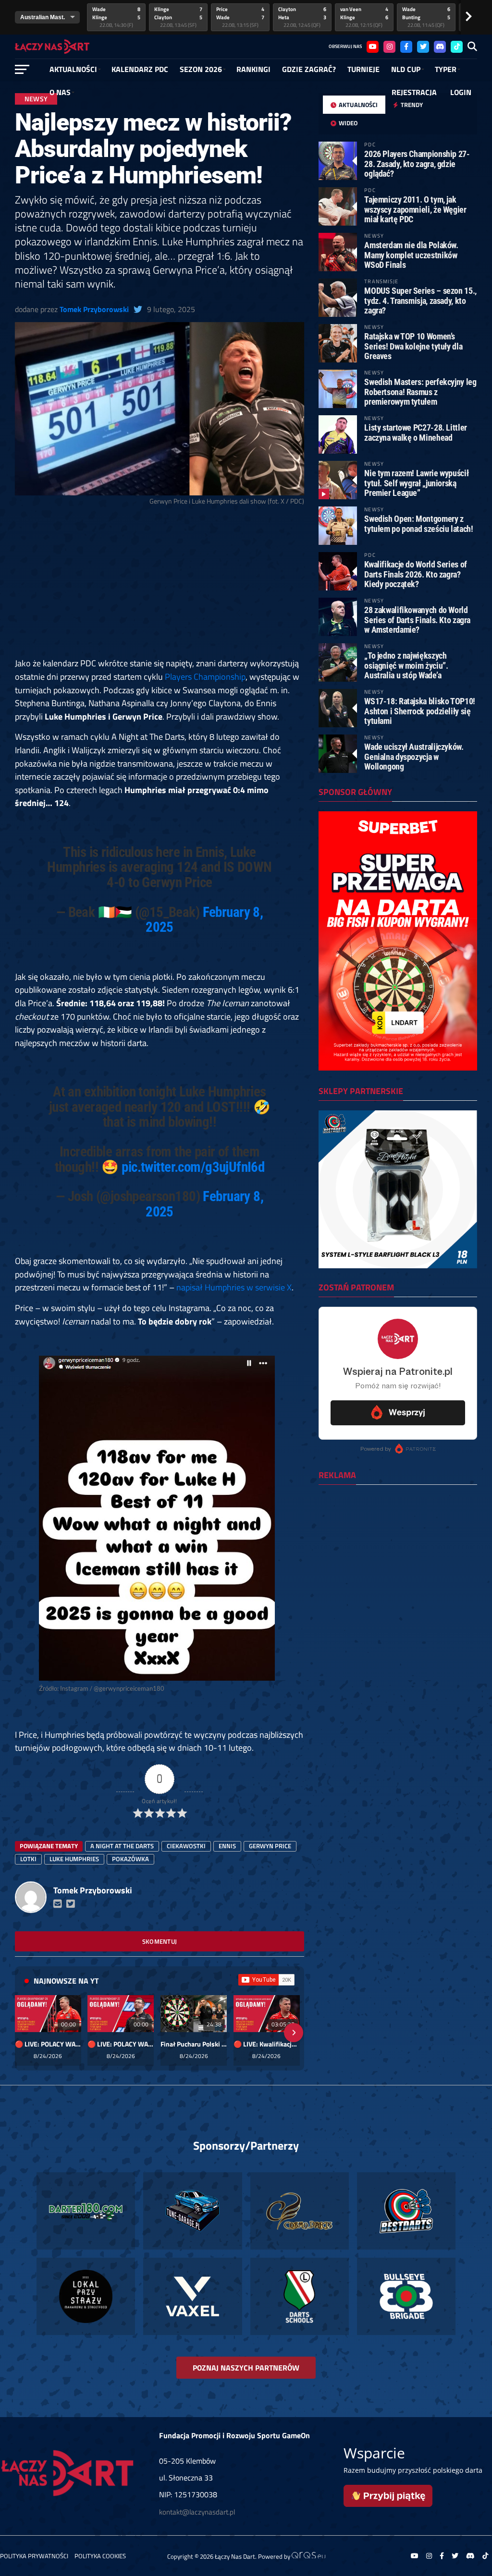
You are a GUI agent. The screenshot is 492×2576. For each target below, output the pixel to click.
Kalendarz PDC (140, 69)
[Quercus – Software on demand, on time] (308, 2556)
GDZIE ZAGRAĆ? (309, 69)
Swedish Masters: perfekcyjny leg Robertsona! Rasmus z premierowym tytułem (420, 391)
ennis (227, 1846)
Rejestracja (414, 92)
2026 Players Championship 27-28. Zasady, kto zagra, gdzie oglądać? (417, 163)
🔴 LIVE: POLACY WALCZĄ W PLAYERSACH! (48, 2044)
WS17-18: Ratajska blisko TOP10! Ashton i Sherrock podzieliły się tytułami (420, 711)
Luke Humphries (74, 1859)
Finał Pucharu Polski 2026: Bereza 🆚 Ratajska (194, 2044)
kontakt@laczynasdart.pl (197, 2512)
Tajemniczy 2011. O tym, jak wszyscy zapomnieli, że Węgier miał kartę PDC (415, 209)
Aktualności (73, 69)
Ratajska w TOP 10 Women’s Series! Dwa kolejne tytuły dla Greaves (413, 346)
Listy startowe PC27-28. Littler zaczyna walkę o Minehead (416, 432)
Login (461, 92)
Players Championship (205, 676)
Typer (446, 69)
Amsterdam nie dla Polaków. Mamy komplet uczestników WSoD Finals (411, 255)
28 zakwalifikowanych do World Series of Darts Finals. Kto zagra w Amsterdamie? (417, 620)
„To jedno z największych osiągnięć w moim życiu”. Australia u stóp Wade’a (406, 665)
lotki (28, 1859)
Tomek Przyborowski (94, 309)
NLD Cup (406, 69)
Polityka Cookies (100, 2556)
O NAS (60, 92)
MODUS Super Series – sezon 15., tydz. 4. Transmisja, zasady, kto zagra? (420, 300)
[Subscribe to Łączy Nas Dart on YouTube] (266, 1980)
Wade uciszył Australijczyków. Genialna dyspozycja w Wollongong (414, 756)
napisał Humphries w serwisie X (234, 1287)
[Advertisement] (160, 586)
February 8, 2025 (204, 920)
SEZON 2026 (201, 69)
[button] (25, 2033)
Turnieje (363, 69)
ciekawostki (186, 1846)
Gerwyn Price (270, 1846)
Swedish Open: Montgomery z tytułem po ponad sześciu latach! (418, 524)
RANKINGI (253, 69)
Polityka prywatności (34, 2556)
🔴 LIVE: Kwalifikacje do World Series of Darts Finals (267, 2044)
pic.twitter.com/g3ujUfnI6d (193, 1167)
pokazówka (130, 1859)
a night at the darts (122, 1846)
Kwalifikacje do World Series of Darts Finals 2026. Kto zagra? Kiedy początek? (416, 574)
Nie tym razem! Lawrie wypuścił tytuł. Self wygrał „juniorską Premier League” (416, 483)
